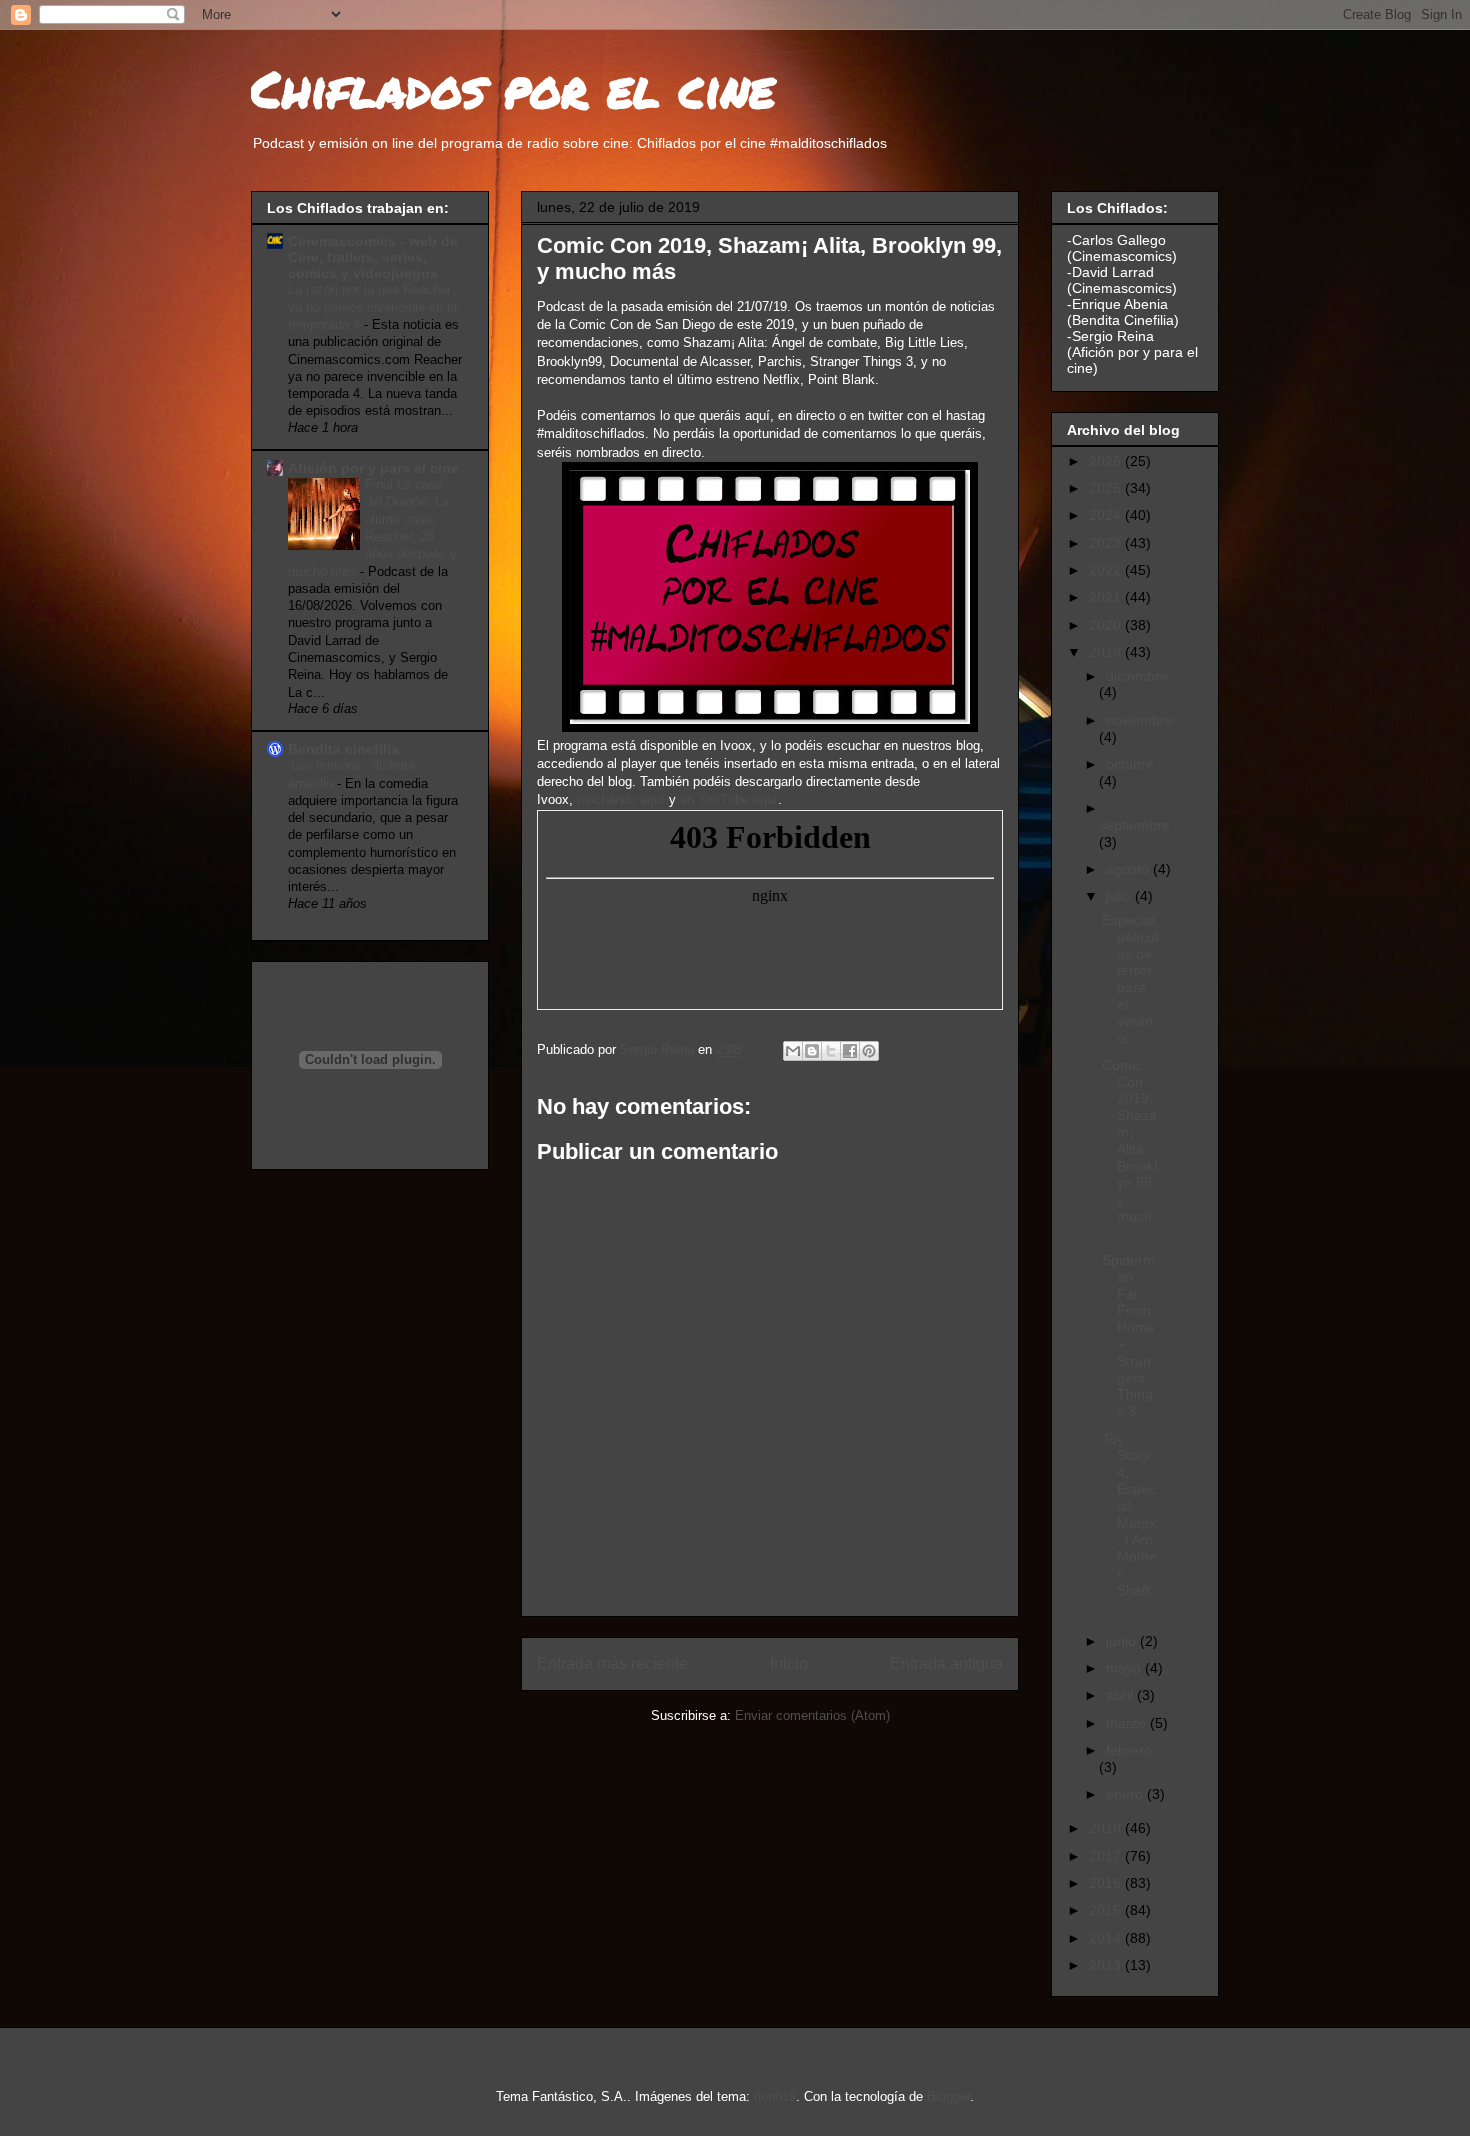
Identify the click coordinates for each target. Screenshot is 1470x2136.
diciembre (1137, 676)
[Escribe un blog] (812, 1051)
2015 (1107, 1910)
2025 (1107, 488)
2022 (1107, 570)
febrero (1129, 1750)
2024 (1107, 515)
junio (1123, 1641)
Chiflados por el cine (513, 88)
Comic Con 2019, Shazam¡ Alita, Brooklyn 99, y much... (1129, 1149)
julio (1120, 896)
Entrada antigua (946, 1663)
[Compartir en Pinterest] (869, 1051)
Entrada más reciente (612, 1663)
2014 (1107, 1938)
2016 (1107, 1883)
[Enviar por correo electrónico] (793, 1051)
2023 (1107, 543)
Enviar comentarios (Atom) (812, 1715)
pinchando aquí (621, 799)
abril (1121, 1695)
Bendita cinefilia (343, 749)
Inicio (789, 1663)
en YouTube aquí (729, 799)
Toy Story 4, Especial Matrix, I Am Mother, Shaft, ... (1129, 1523)
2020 (1107, 625)
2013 (1107, 1965)
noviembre (1139, 720)
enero (1126, 1794)
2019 (1107, 652)
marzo (1128, 1723)
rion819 (775, 2096)
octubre (1130, 764)
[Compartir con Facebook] (850, 1051)
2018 (1107, 1828)
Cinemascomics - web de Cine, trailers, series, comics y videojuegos (373, 257)
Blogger (948, 2096)
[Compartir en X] (831, 1051)
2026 (1107, 461)
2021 (1107, 597)
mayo (1125, 1668)
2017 (1107, 1856)
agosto (1129, 869)
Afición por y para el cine (373, 468)
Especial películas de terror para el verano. (1130, 979)
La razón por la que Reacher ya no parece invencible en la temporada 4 (372, 307)
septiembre (1134, 825)
